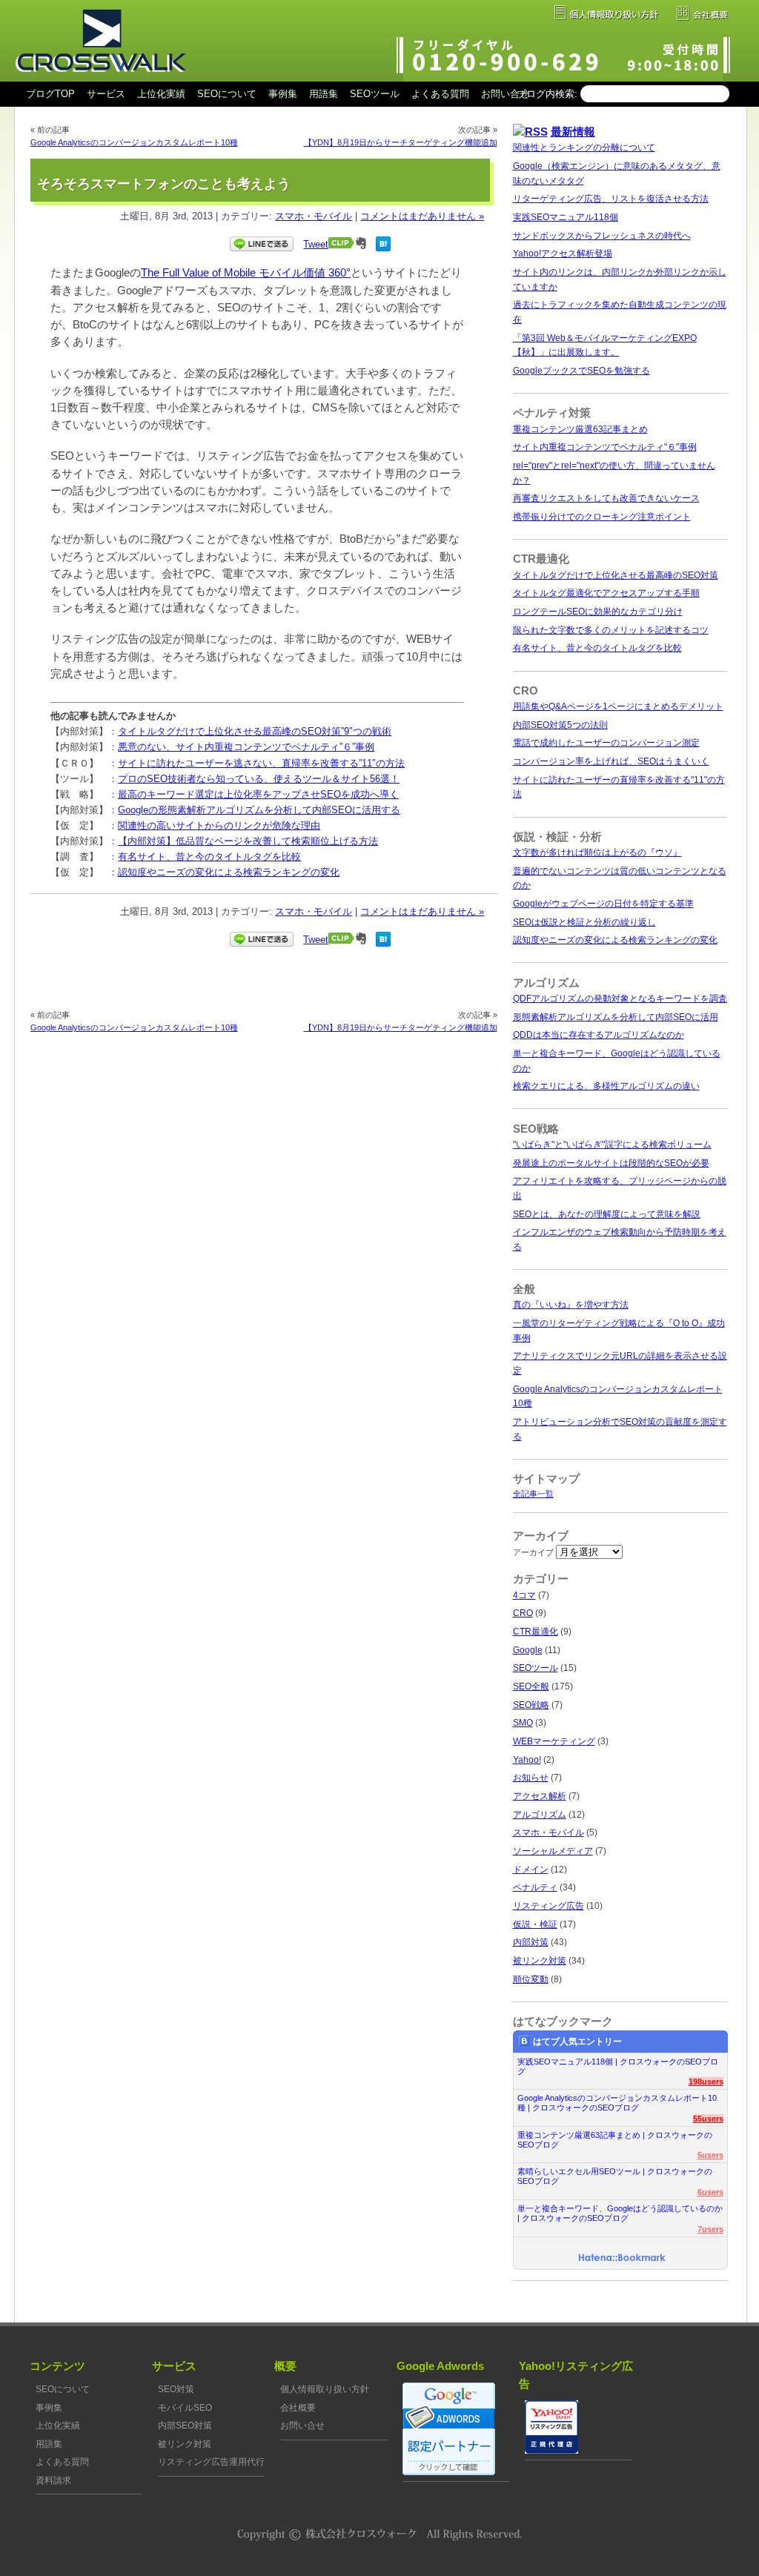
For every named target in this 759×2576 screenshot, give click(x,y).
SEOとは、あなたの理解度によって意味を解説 (607, 1214)
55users (708, 2119)
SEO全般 (531, 1686)
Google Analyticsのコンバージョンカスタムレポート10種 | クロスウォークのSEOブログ (617, 2103)
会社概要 (298, 2408)
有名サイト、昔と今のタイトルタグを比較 (209, 857)
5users (710, 2155)
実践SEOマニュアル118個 (566, 217)
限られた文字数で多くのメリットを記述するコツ (611, 630)
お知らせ (531, 1778)
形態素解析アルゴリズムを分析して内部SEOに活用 (616, 1017)
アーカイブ (533, 1552)
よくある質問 (440, 94)
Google (528, 1650)
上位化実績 (161, 94)
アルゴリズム (540, 1815)
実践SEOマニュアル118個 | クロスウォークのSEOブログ (618, 2066)
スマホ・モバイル (314, 216)
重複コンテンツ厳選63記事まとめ (580, 429)
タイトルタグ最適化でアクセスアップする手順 (606, 593)
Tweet (316, 244)
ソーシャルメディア (553, 1851)
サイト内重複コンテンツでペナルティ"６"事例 (605, 447)
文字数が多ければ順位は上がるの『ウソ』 (597, 852)
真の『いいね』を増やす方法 (571, 1305)
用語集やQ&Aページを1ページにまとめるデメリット (618, 706)
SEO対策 (176, 2389)
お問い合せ (505, 94)
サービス (106, 94)
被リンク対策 (540, 1961)
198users (706, 2082)
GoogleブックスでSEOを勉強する (581, 371)
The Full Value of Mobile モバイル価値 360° (246, 273)
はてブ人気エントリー (577, 2042)
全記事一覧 (533, 1494)
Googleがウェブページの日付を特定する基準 (603, 904)
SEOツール (375, 94)
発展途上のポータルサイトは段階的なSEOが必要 (611, 1163)
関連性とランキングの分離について (584, 148)
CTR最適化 (536, 1632)
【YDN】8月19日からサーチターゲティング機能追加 (401, 142)
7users (710, 2229)
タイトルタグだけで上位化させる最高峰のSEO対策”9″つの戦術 (255, 731)
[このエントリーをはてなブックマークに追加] (383, 248)
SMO (523, 1723)
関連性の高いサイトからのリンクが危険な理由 (219, 825)
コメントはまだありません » (422, 216)
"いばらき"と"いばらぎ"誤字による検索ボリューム (612, 1145)
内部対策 (531, 1942)
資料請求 (53, 2480)
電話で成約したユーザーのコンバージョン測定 (606, 743)
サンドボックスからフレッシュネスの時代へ (602, 236)
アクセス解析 (540, 1796)
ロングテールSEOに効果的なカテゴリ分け (598, 612)
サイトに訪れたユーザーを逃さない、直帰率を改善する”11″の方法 (261, 763)
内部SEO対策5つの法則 (560, 725)
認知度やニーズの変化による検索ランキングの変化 (229, 872)
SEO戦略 (531, 1705)
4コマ (524, 1595)
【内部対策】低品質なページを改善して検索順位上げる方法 (248, 841)
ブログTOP (50, 94)
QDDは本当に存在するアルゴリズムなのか (599, 1035)
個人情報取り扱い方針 (325, 2389)
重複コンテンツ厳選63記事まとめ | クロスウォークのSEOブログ (615, 2140)
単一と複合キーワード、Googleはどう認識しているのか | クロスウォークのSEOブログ (620, 2213)
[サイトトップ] (100, 79)
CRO (523, 1613)
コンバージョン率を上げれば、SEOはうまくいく (611, 761)
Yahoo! (527, 1760)
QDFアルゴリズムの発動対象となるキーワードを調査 (620, 999)
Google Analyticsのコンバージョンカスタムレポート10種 (134, 142)
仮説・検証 (535, 1924)
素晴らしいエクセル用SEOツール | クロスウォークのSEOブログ (615, 2176)
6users (710, 2192)
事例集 (283, 94)
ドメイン (531, 1870)
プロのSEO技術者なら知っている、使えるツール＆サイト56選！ (259, 779)
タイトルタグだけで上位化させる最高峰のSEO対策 (616, 575)
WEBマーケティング (554, 1741)
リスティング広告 (548, 1906)
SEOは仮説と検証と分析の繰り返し (584, 922)
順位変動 (531, 1979)
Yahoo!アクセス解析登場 (563, 254)
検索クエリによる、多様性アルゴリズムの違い (606, 1086)
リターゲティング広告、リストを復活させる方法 (611, 199)
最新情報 (573, 132)
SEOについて (227, 94)
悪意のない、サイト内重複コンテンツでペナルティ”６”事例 (246, 747)
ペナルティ (535, 1887)
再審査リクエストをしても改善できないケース (606, 498)
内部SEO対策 (185, 2426)
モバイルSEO (185, 2408)
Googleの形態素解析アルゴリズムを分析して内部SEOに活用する (259, 810)
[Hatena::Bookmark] (622, 2259)
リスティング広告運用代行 (211, 2462)
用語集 (324, 94)
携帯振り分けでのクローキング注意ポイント (602, 517)
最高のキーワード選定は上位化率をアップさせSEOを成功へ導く (258, 794)
